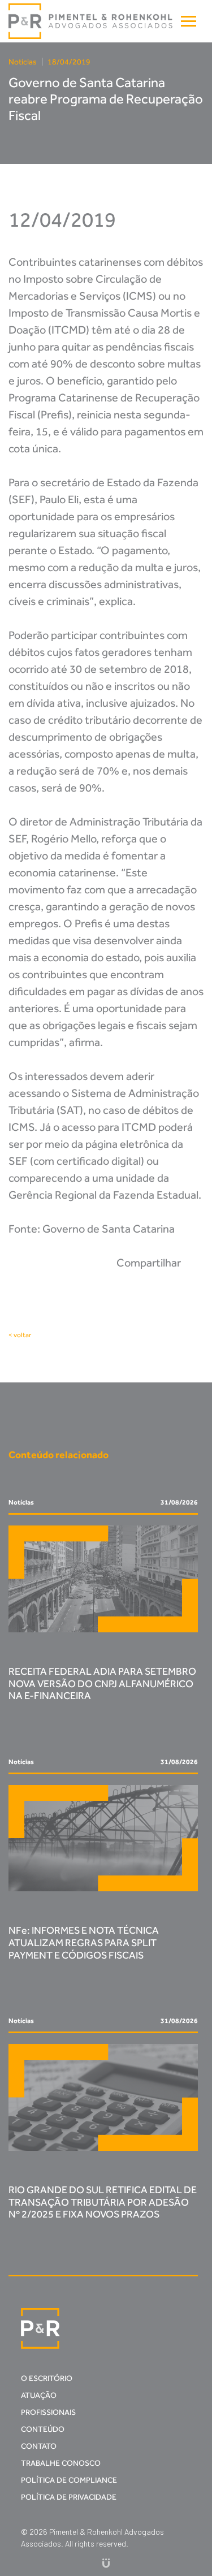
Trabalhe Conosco (61, 2463)
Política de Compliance (69, 2480)
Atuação (39, 2395)
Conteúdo (43, 2429)
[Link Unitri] (106, 2563)
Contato (39, 2446)
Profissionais (48, 2412)
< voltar (20, 1335)
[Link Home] (91, 21)
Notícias (23, 62)
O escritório (47, 2378)
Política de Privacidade (69, 2497)
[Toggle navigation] (189, 21)
